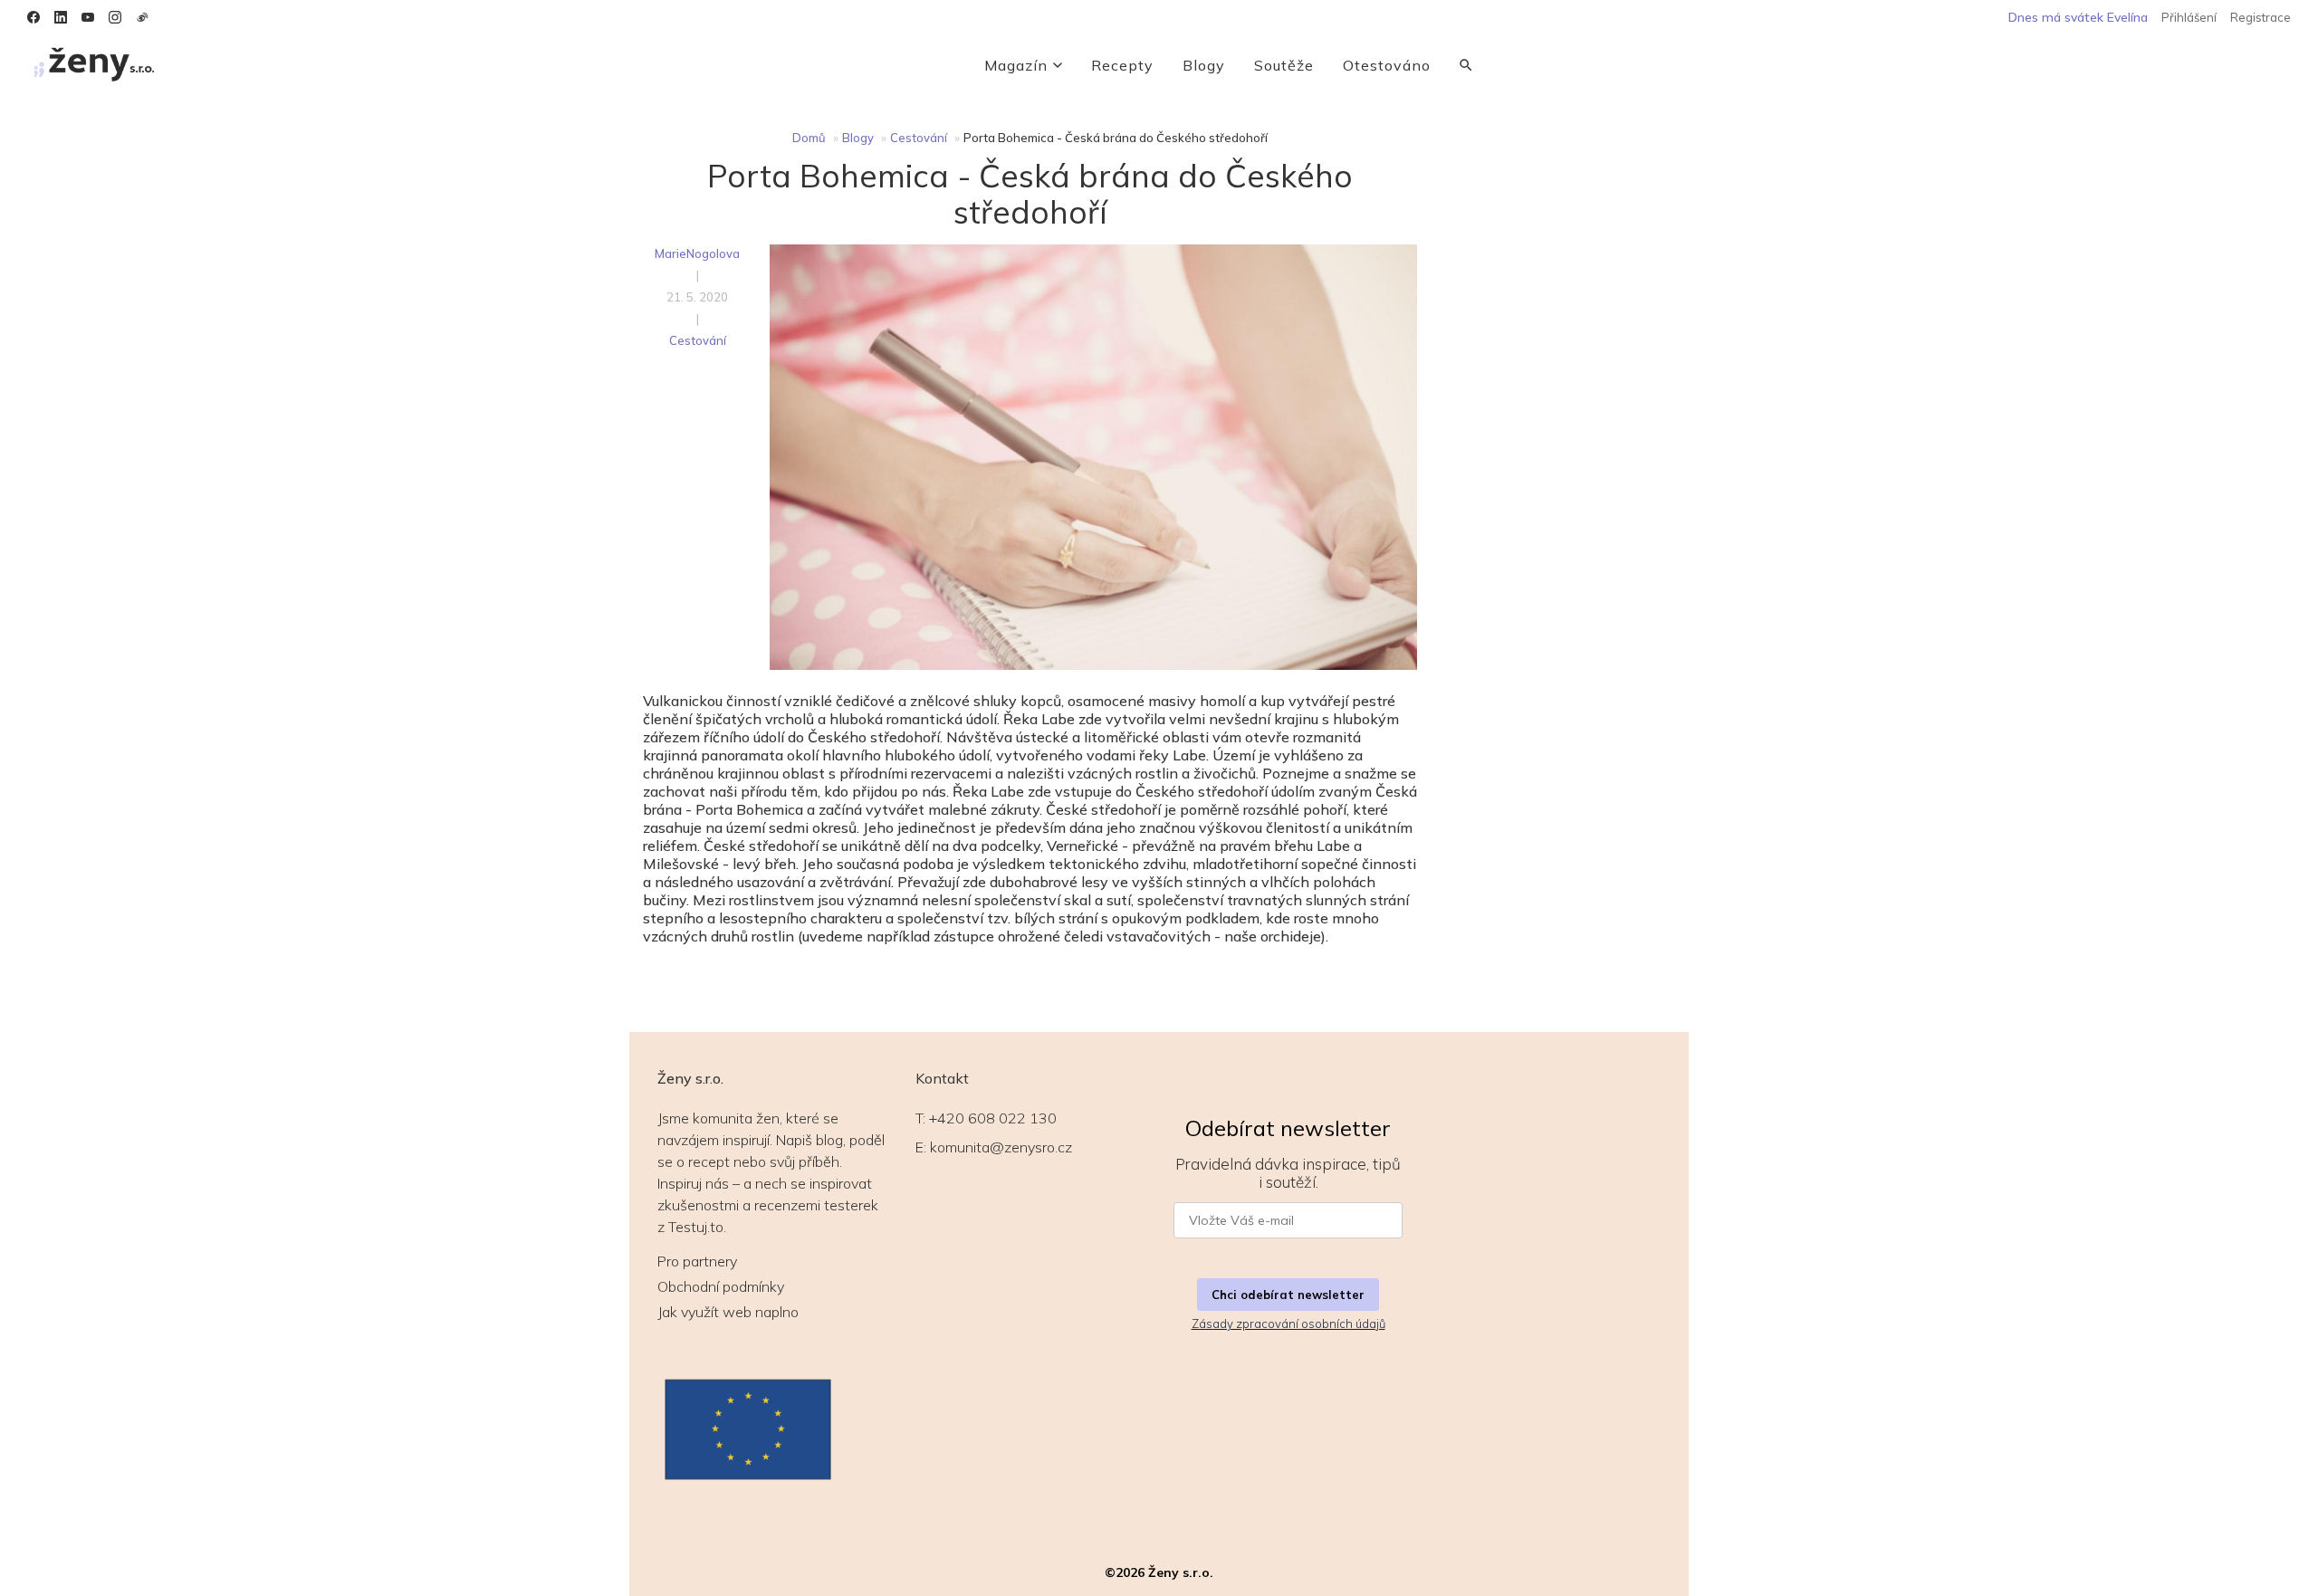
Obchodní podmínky (721, 1286)
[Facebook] (34, 17)
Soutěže (1284, 65)
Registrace (2261, 17)
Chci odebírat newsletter (1288, 1295)
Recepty (1122, 65)
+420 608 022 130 (993, 1118)
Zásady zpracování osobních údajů (1288, 1324)
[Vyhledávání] (1466, 65)
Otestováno (1387, 65)
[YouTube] (88, 17)
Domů (809, 138)
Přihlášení (2189, 17)
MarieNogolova (697, 253)
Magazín (1016, 65)
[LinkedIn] (61, 17)
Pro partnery (697, 1261)
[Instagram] (115, 17)
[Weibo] (142, 17)
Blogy (1204, 65)
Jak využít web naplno (728, 1312)
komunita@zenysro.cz (1001, 1147)
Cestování (919, 138)
